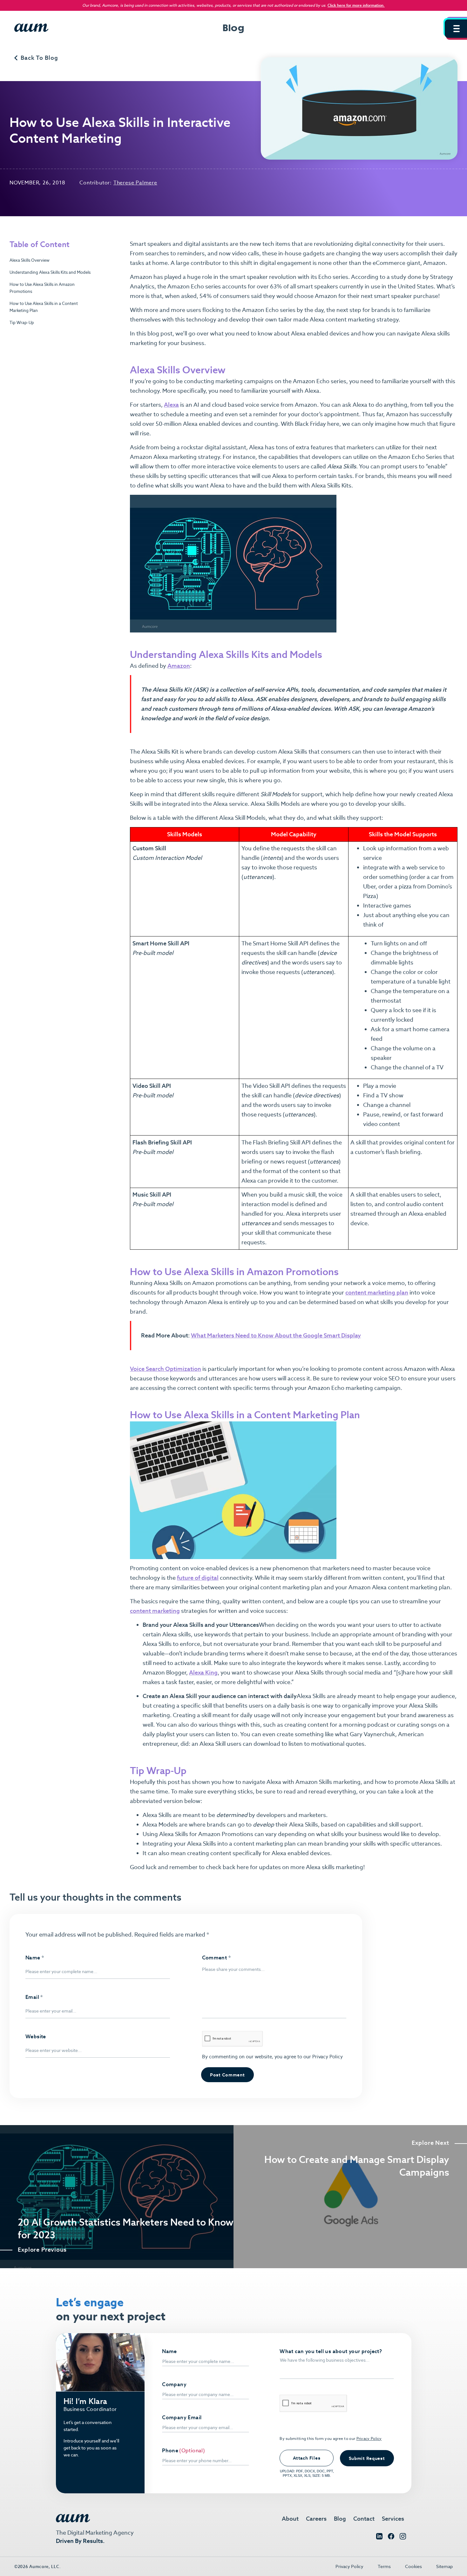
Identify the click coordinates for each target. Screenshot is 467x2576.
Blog (340, 2519)
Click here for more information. (356, 5)
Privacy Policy (327, 2057)
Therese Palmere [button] (135, 183)
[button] (456, 29)
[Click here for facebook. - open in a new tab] (391, 2538)
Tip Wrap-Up (22, 323)
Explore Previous (42, 2250)
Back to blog (39, 58)
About (290, 2519)
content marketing (155, 1611)
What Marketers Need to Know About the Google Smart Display (276, 1335)
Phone (170, 2451)
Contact (364, 2519)
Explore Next (430, 2143)
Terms (384, 2566)
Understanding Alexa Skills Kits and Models (50, 272)
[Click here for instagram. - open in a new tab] (403, 2538)
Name (35, 1958)
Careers (316, 2519)
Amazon (179, 666)
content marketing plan (377, 1292)
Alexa (171, 405)
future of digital (198, 1578)
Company (174, 2385)
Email (34, 1997)
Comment (217, 1958)
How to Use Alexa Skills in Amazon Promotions (42, 288)
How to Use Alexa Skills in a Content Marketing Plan (44, 307)
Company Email (182, 2418)
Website (36, 2037)
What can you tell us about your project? (331, 2352)
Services (393, 2519)
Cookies (413, 2566)
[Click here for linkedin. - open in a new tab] (379, 2538)
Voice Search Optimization (166, 1369)
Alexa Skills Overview (30, 260)
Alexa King (203, 1672)
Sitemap (444, 2566)
